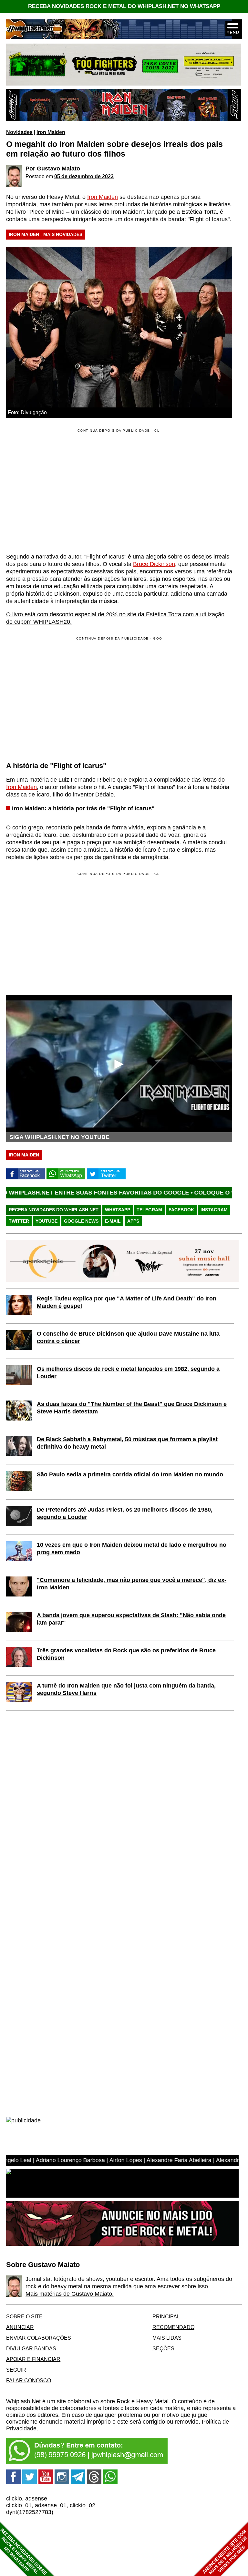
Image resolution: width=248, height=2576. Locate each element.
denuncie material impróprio (75, 2422)
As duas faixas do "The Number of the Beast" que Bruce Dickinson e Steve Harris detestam (132, 1408)
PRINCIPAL (166, 2316)
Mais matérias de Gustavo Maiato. (70, 2294)
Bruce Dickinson (154, 564)
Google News (81, 1221)
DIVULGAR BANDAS (31, 2348)
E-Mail (113, 1221)
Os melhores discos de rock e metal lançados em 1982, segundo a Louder (128, 1373)
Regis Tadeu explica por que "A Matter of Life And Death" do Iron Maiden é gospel (127, 1302)
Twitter (19, 1221)
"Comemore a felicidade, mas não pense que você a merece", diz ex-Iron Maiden (132, 1584)
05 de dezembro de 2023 (84, 176)
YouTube (46, 1221)
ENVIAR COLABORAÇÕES (39, 2338)
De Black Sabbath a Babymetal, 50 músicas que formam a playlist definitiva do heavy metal (127, 1443)
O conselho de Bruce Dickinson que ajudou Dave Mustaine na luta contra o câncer (128, 1337)
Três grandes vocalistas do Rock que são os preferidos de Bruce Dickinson (126, 1654)
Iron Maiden (51, 132)
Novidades (19, 132)
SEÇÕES (163, 2348)
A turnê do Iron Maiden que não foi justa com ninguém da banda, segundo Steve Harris (126, 1689)
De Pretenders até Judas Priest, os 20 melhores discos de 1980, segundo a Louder (125, 1513)
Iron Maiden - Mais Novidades (46, 234)
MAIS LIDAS (167, 2338)
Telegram (149, 1210)
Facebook (181, 1210)
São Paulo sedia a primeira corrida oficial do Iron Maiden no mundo (130, 1474)
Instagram (214, 1210)
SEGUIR (16, 2370)
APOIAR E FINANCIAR (33, 2359)
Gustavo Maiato (58, 169)
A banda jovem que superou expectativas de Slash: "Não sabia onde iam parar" (131, 1619)
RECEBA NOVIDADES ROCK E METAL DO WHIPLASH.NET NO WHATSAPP (124, 6)
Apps (133, 1221)
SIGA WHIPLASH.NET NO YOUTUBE (59, 1137)
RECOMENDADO (173, 2327)
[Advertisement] (60, 698)
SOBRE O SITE (24, 2316)
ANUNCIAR (20, 2327)
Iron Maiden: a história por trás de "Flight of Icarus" (83, 808)
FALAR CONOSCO (29, 2380)
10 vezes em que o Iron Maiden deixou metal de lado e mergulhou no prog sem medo (132, 1549)
